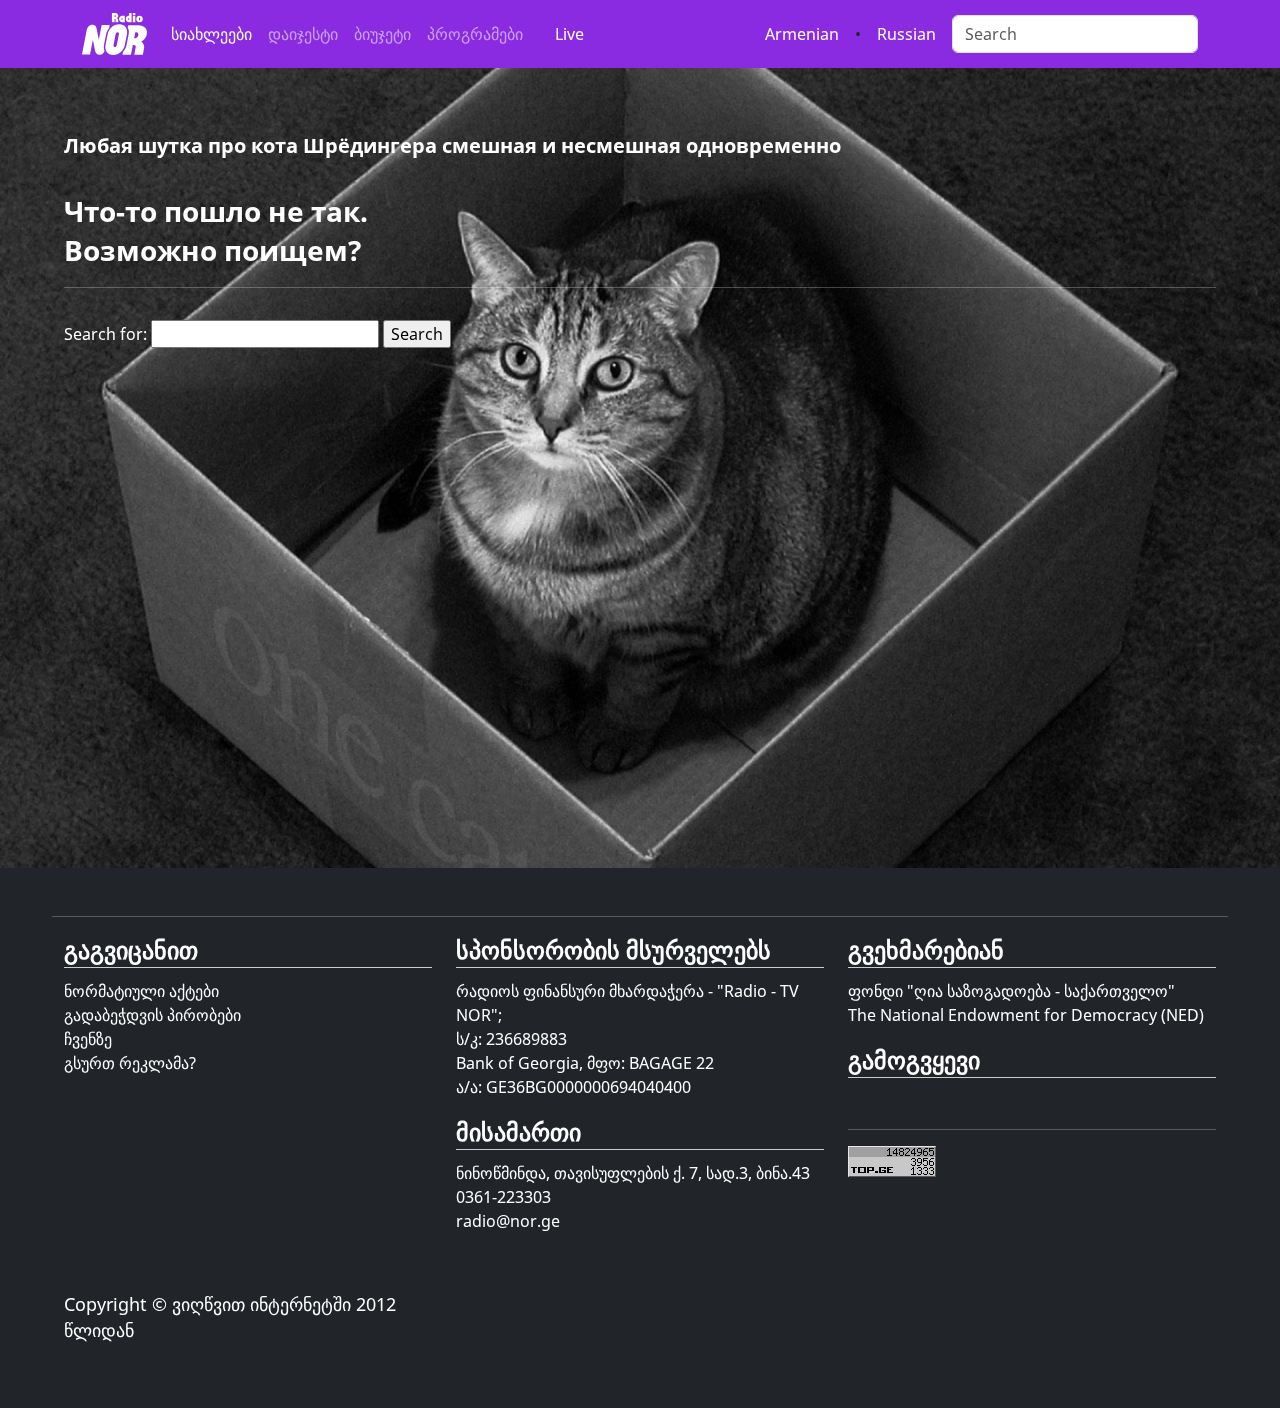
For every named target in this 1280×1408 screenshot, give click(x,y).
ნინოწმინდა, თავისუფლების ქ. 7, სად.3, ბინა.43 (633, 1173)
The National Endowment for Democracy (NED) (1026, 1015)
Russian (906, 34)
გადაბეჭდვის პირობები (152, 1015)
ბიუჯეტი (382, 34)
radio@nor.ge (508, 1221)
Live (569, 34)
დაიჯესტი (303, 34)
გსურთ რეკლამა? (130, 1063)
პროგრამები (475, 34)
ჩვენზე (88, 1039)
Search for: (105, 334)
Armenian (802, 34)
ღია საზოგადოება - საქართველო (1041, 991)
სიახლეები (211, 34)
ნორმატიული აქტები (141, 991)
